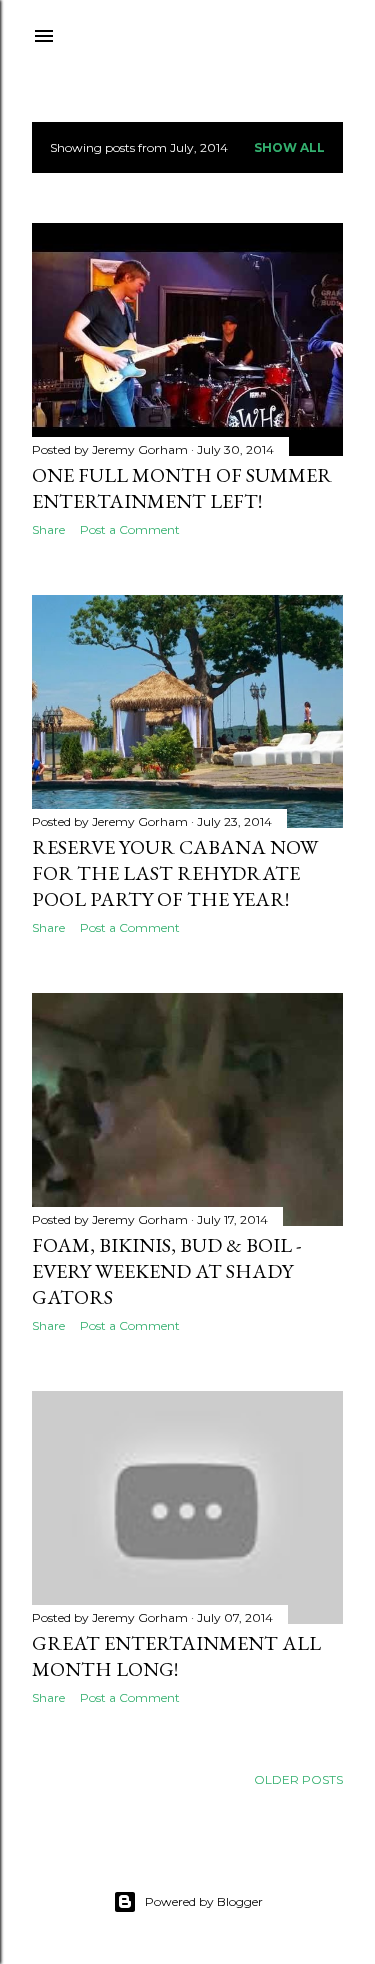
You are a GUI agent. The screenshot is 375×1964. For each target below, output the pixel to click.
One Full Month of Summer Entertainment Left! (182, 488)
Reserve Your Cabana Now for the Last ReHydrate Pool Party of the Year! (175, 873)
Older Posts (298, 1779)
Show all (289, 147)
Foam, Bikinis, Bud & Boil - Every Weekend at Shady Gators (166, 1271)
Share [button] (48, 529)
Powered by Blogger (204, 1901)
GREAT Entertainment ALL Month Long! (176, 1656)
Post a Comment (130, 529)
